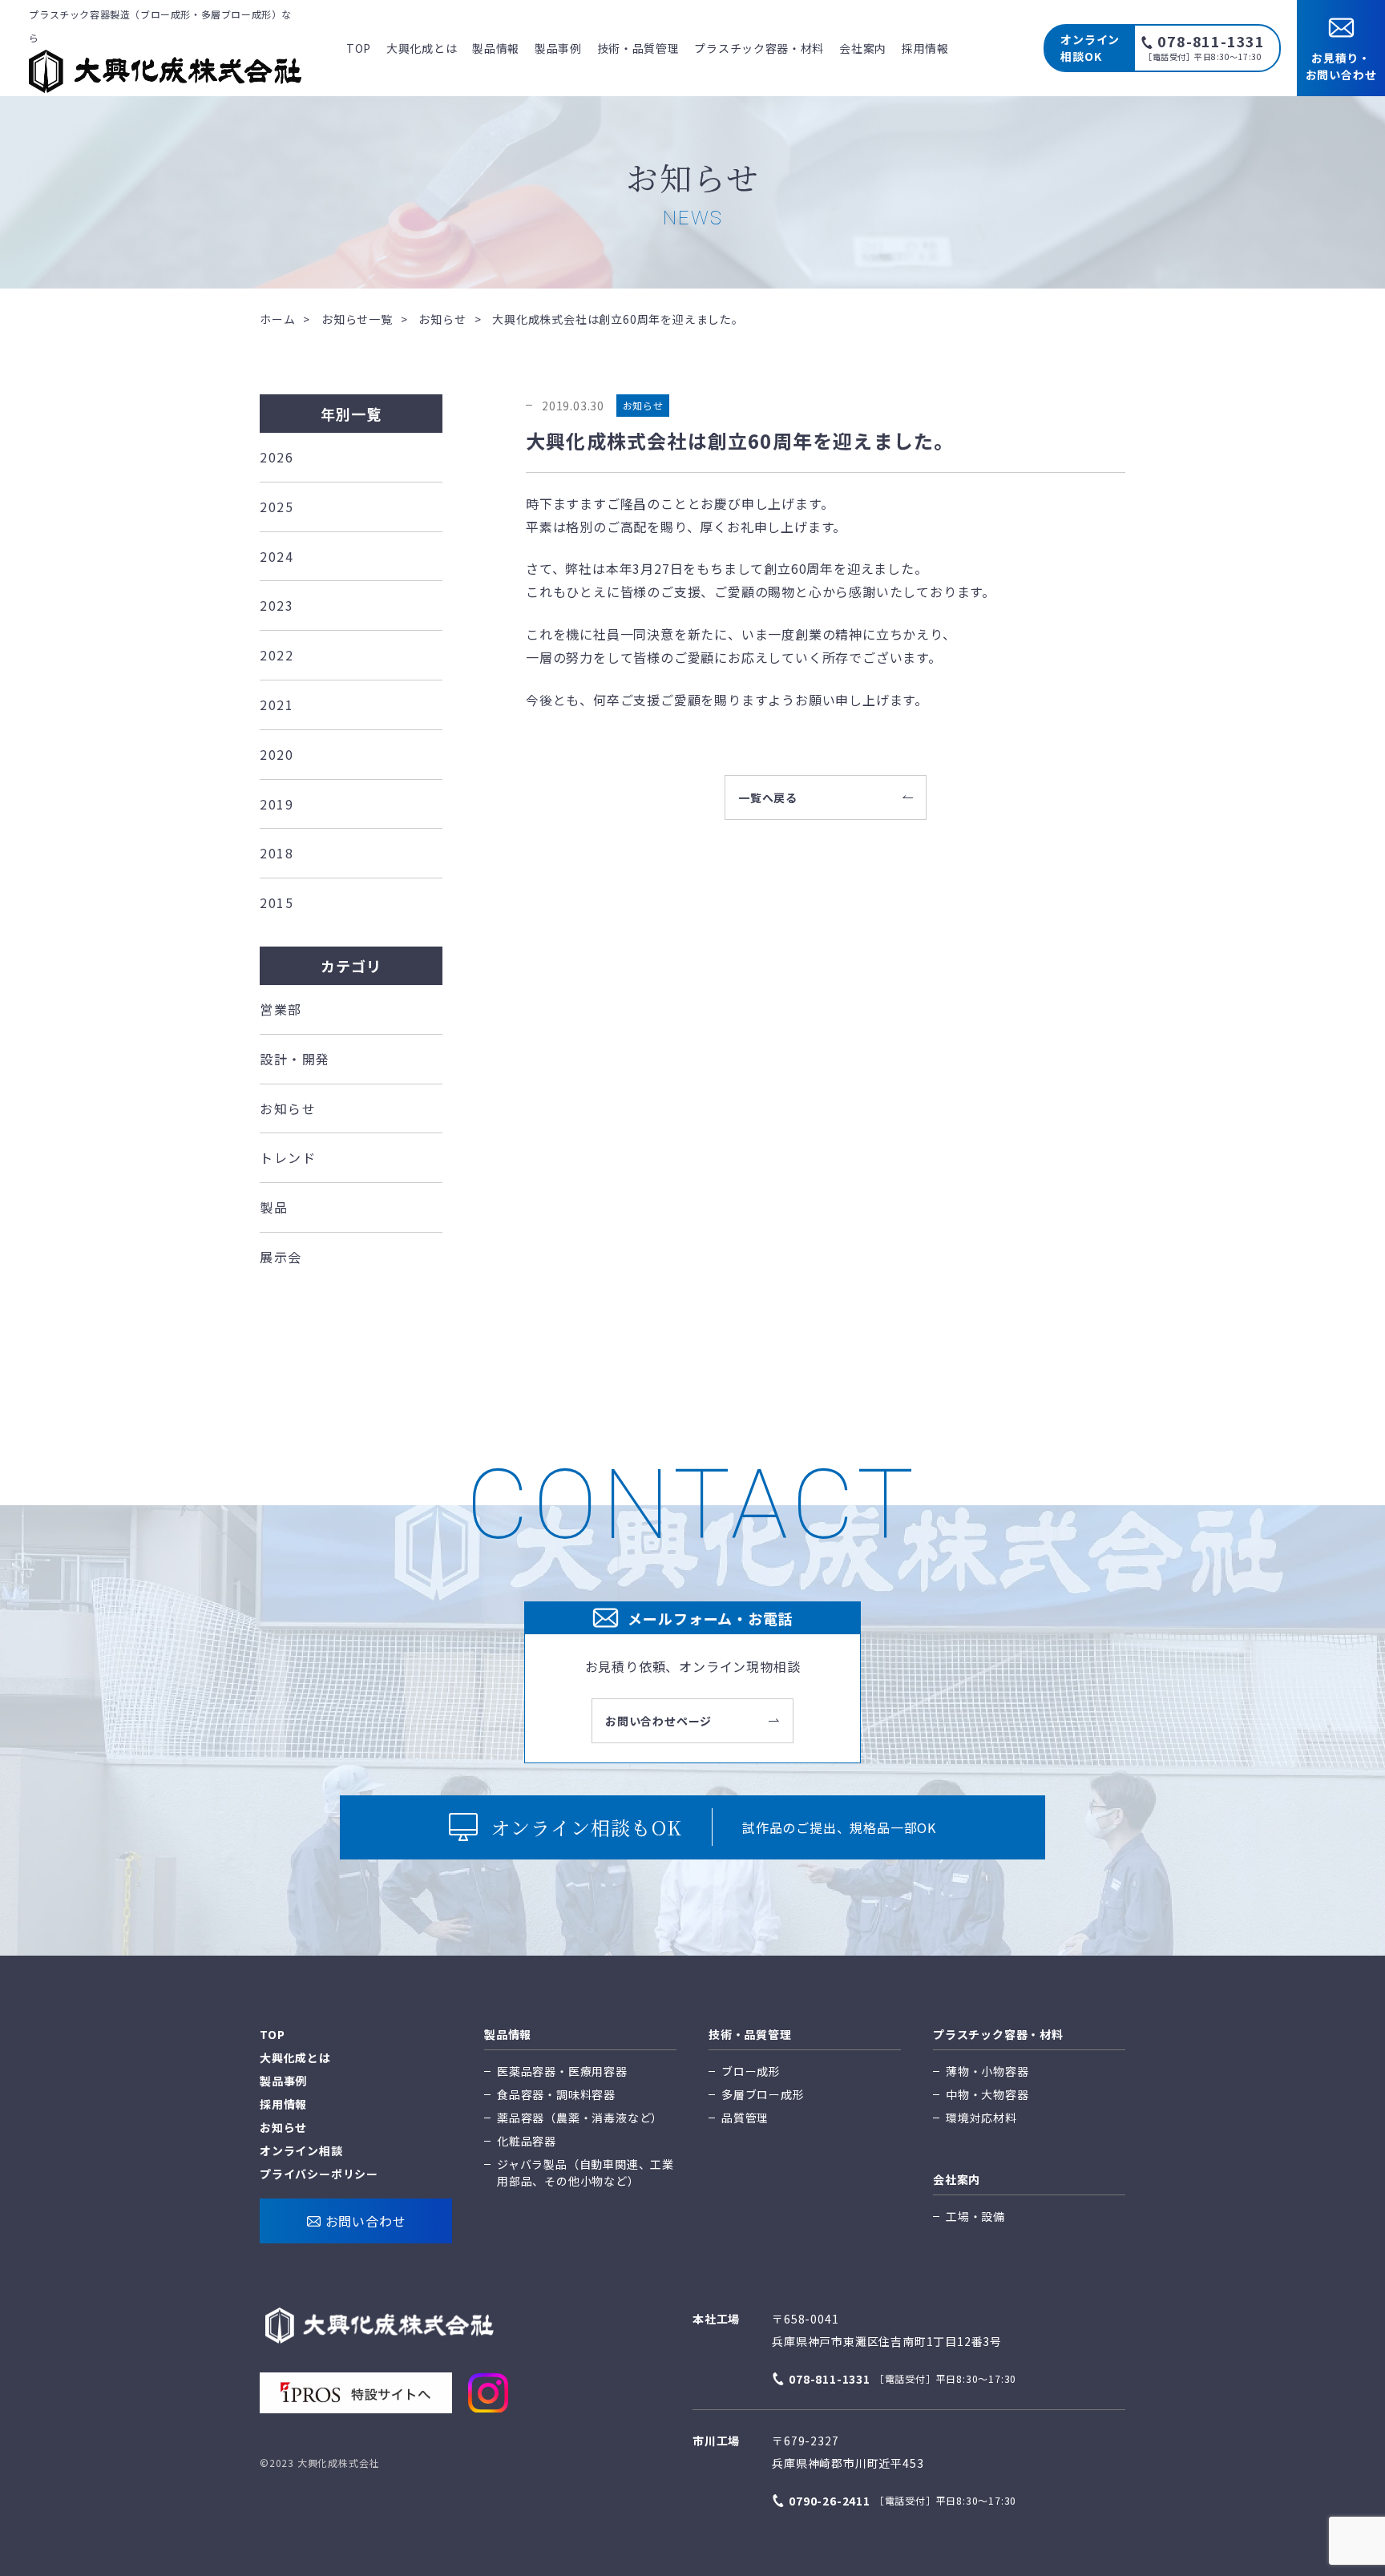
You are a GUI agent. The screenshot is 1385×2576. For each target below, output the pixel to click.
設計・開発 (295, 1059)
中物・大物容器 (987, 2094)
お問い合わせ (366, 2221)
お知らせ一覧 (357, 319)
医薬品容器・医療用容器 (562, 2071)
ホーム (277, 319)
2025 (277, 507)
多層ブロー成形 (763, 2094)
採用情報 (925, 48)
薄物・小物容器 (987, 2071)
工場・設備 (975, 2216)
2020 (277, 754)
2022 (277, 655)
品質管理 (745, 2118)
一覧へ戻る (768, 797)
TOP (359, 48)
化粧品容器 (527, 2141)
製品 (274, 1207)
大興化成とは (422, 48)
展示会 (281, 1257)
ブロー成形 (751, 2071)
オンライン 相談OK (1090, 48)
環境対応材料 (981, 2118)
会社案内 (863, 48)
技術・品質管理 (638, 48)
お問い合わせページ (658, 1721)
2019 (277, 804)
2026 (277, 457)
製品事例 (558, 48)
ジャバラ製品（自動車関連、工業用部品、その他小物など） (585, 2172)
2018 (277, 853)
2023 (277, 605)
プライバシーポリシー (319, 2174)
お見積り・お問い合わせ (1341, 66)
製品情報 (496, 48)
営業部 (281, 1009)
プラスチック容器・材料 (759, 48)
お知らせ (442, 319)
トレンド (288, 1157)
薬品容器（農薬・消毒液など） (580, 2118)
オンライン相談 (301, 2150)
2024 (277, 556)
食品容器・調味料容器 (556, 2094)
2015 (277, 902)
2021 (277, 705)
